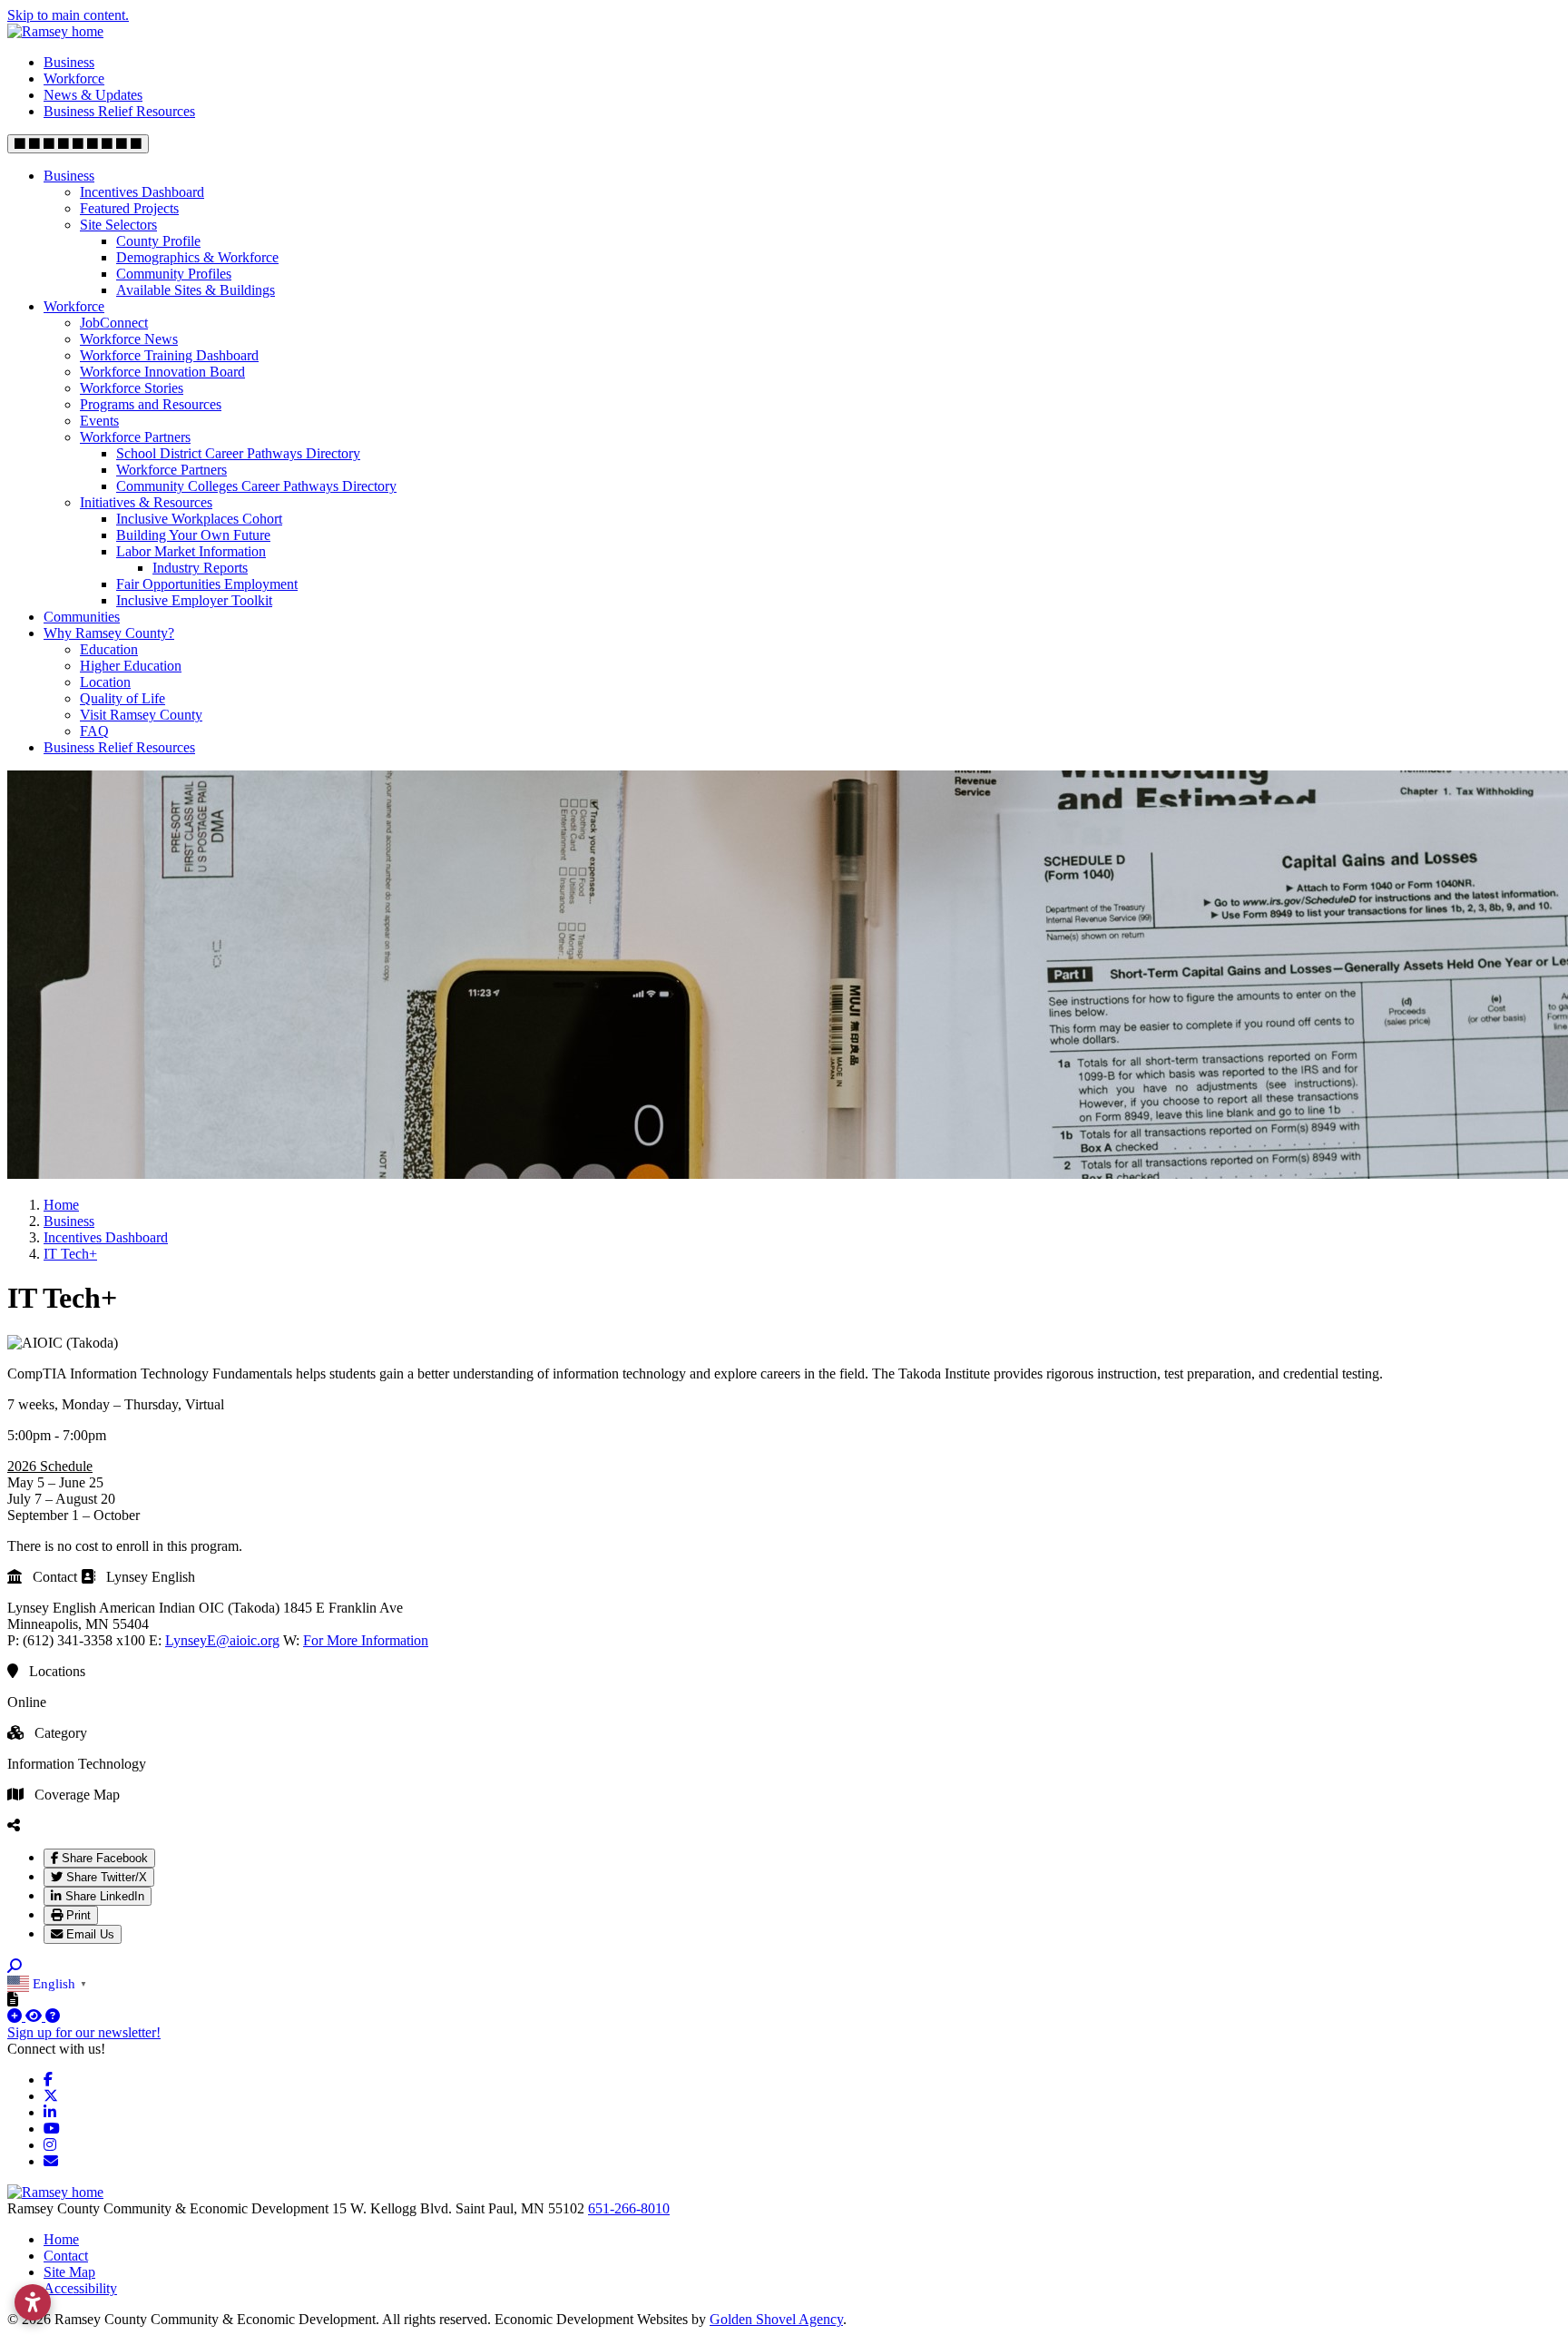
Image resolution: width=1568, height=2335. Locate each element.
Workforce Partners (135, 437)
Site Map (69, 2272)
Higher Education (131, 666)
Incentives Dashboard (142, 192)
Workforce (74, 78)
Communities (82, 617)
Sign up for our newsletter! (84, 2032)
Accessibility (80, 2288)
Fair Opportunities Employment (207, 584)
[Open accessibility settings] (33, 2302)
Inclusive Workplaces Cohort (199, 519)
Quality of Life (122, 698)
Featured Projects (129, 208)
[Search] (15, 1966)
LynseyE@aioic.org (222, 1640)
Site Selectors (118, 225)
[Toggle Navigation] (78, 144)
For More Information (366, 1640)
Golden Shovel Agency (776, 2319)
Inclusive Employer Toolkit (194, 600)
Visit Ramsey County (141, 715)
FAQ (94, 731)
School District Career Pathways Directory (238, 453)
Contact (66, 2256)
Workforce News (129, 339)
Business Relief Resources (119, 111)
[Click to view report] (35, 2016)
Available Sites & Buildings (196, 290)
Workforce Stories (132, 388)
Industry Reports (200, 568)
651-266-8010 (629, 2208)
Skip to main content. (68, 15)
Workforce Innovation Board (162, 372)
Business (69, 62)
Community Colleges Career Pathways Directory (256, 486)
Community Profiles (174, 274)
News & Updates (93, 95)
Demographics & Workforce (197, 257)
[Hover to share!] (14, 1825)
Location (105, 682)
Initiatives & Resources (146, 502)
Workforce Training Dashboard (169, 355)
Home (61, 2239)
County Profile (158, 241)
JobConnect (114, 323)
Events (99, 421)
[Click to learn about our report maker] (53, 2016)
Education (109, 649)
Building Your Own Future (193, 535)
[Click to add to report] (16, 2016)
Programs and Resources (151, 404)
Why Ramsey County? (109, 633)
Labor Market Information (191, 551)
